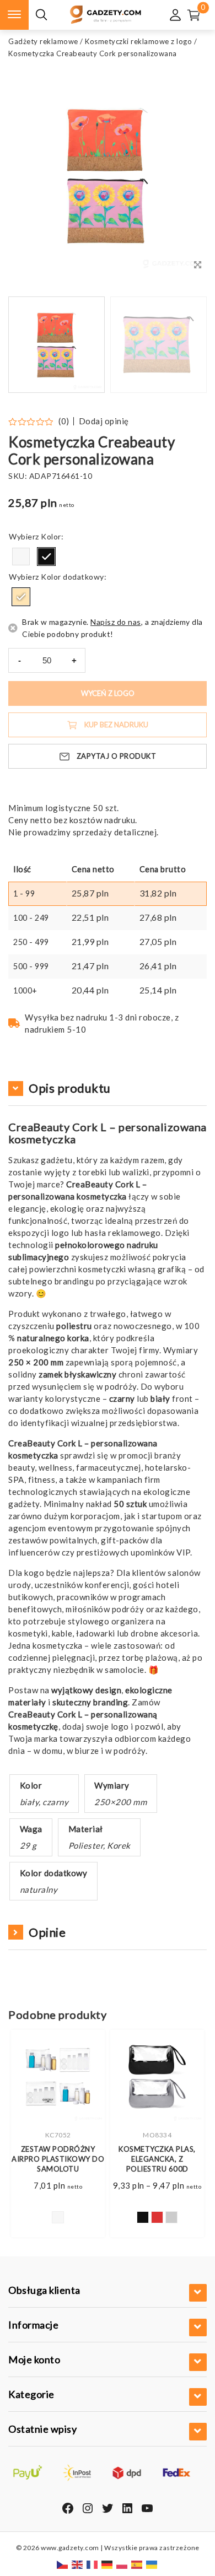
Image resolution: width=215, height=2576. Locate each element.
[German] (108, 2564)
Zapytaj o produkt (117, 756)
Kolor (51, 536)
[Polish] (122, 2564)
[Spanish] (137, 2564)
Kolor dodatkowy (72, 577)
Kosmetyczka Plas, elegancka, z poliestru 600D (157, 2159)
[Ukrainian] (152, 2564)
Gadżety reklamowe (43, 41)
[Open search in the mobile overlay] (41, 15)
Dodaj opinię (104, 421)
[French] (93, 2564)
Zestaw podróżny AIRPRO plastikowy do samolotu (58, 2159)
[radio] (21, 557)
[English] (78, 2564)
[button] (185, 345)
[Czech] (63, 2564)
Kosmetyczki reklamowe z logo (138, 41)
